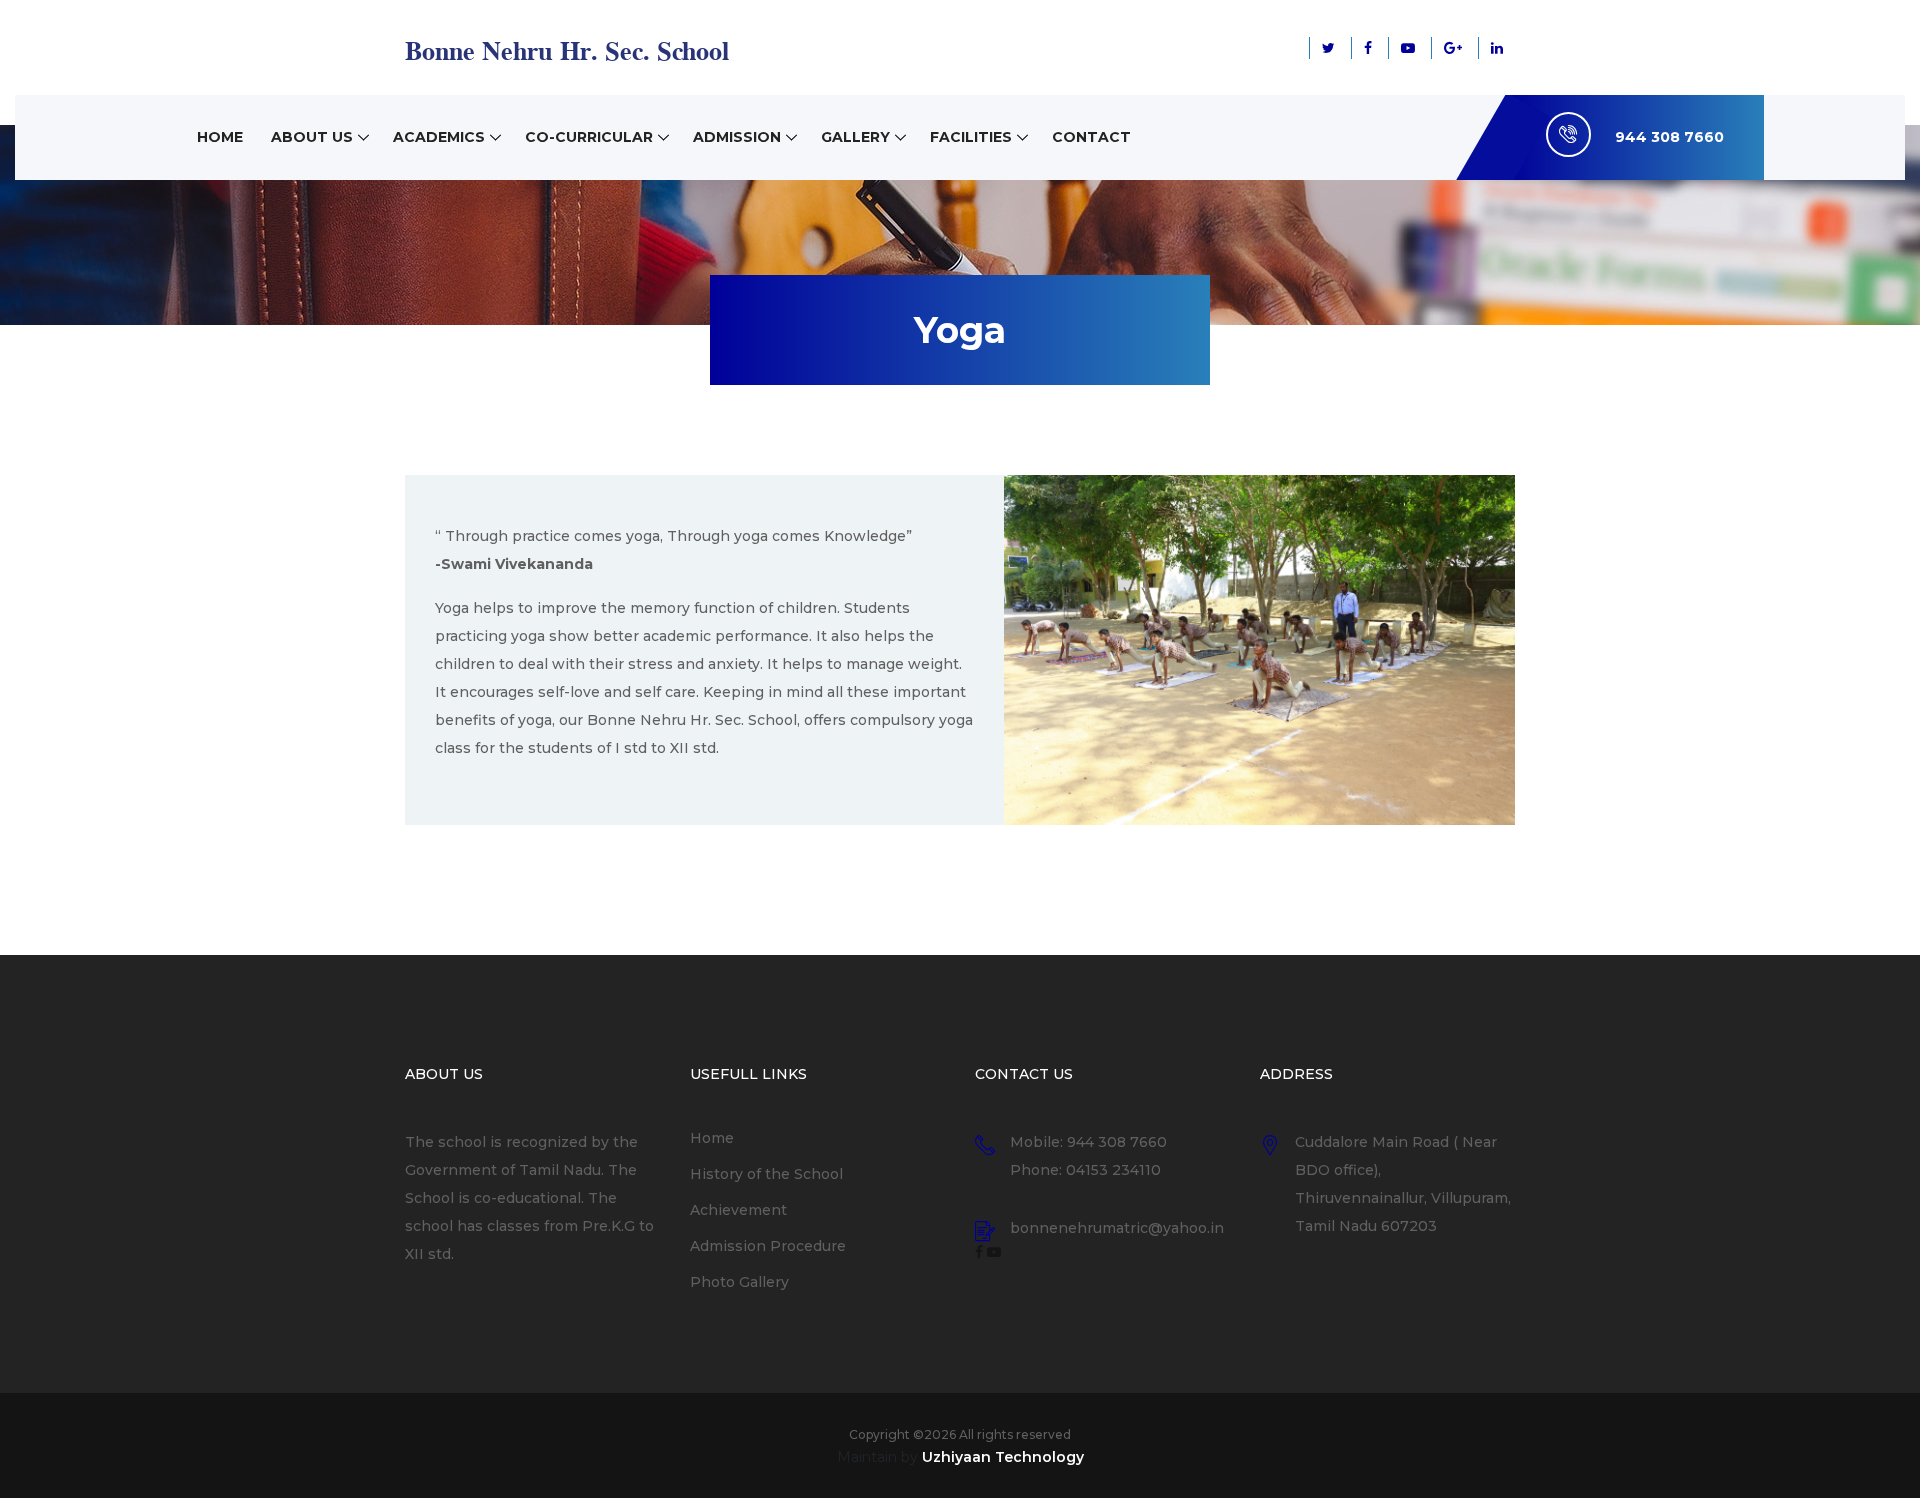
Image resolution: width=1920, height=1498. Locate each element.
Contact (1091, 137)
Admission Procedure (768, 1246)
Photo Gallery (739, 1282)
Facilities (971, 137)
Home (220, 137)
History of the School (766, 1174)
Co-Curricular (589, 137)
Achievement (738, 1210)
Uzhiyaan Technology (1003, 1457)
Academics (439, 137)
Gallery (855, 137)
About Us (312, 137)
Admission (737, 137)
